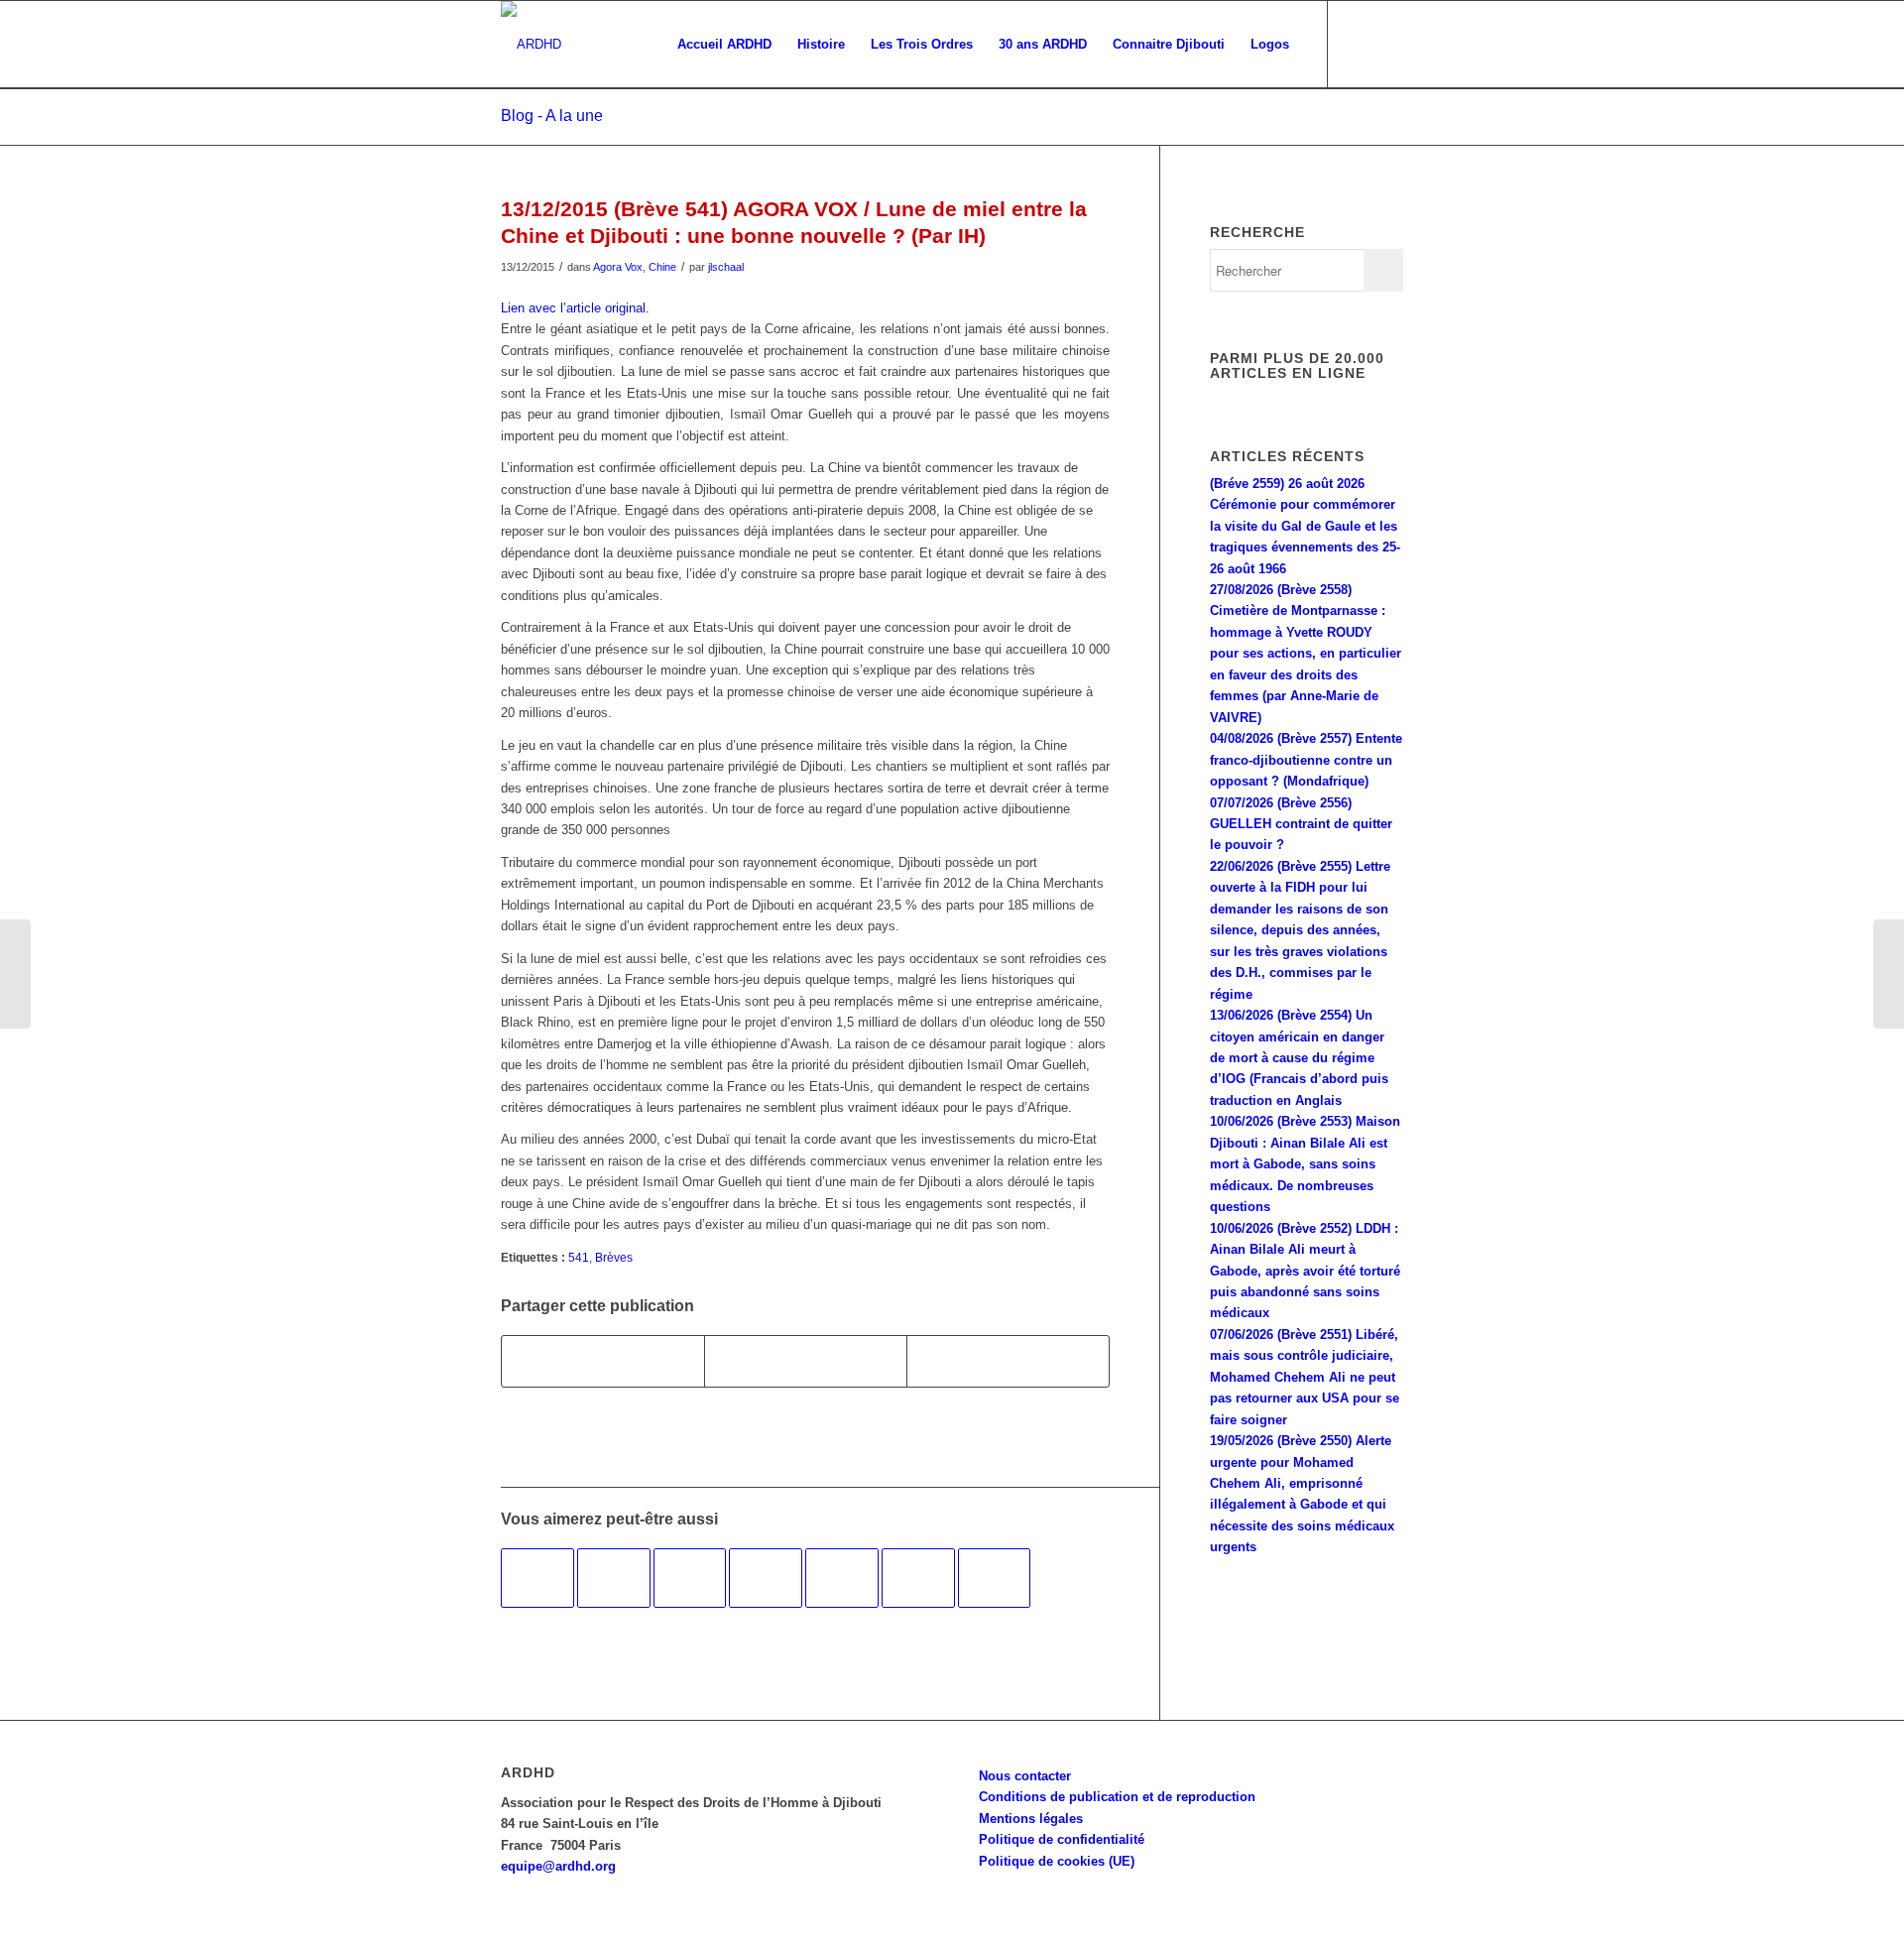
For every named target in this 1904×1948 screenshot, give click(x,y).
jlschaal (726, 267)
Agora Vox (618, 267)
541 (579, 1257)
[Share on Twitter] (1008, 1361)
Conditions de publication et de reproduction (1117, 1797)
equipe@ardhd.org (558, 1866)
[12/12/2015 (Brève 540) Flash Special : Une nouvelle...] (15, 974)
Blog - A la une (552, 116)
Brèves (614, 1257)
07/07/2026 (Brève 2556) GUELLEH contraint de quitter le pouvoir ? (1301, 824)
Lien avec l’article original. (575, 308)
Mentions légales (1031, 1819)
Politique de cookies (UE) (1057, 1861)
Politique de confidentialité (1062, 1839)
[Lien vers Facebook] (1359, 44)
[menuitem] (724, 45)
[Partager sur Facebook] (603, 1361)
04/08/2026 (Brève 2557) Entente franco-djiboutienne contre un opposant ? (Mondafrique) (1306, 760)
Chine (662, 267)
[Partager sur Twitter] (806, 1361)
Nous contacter (1025, 1776)
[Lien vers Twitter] (1388, 44)
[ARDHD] (531, 45)
